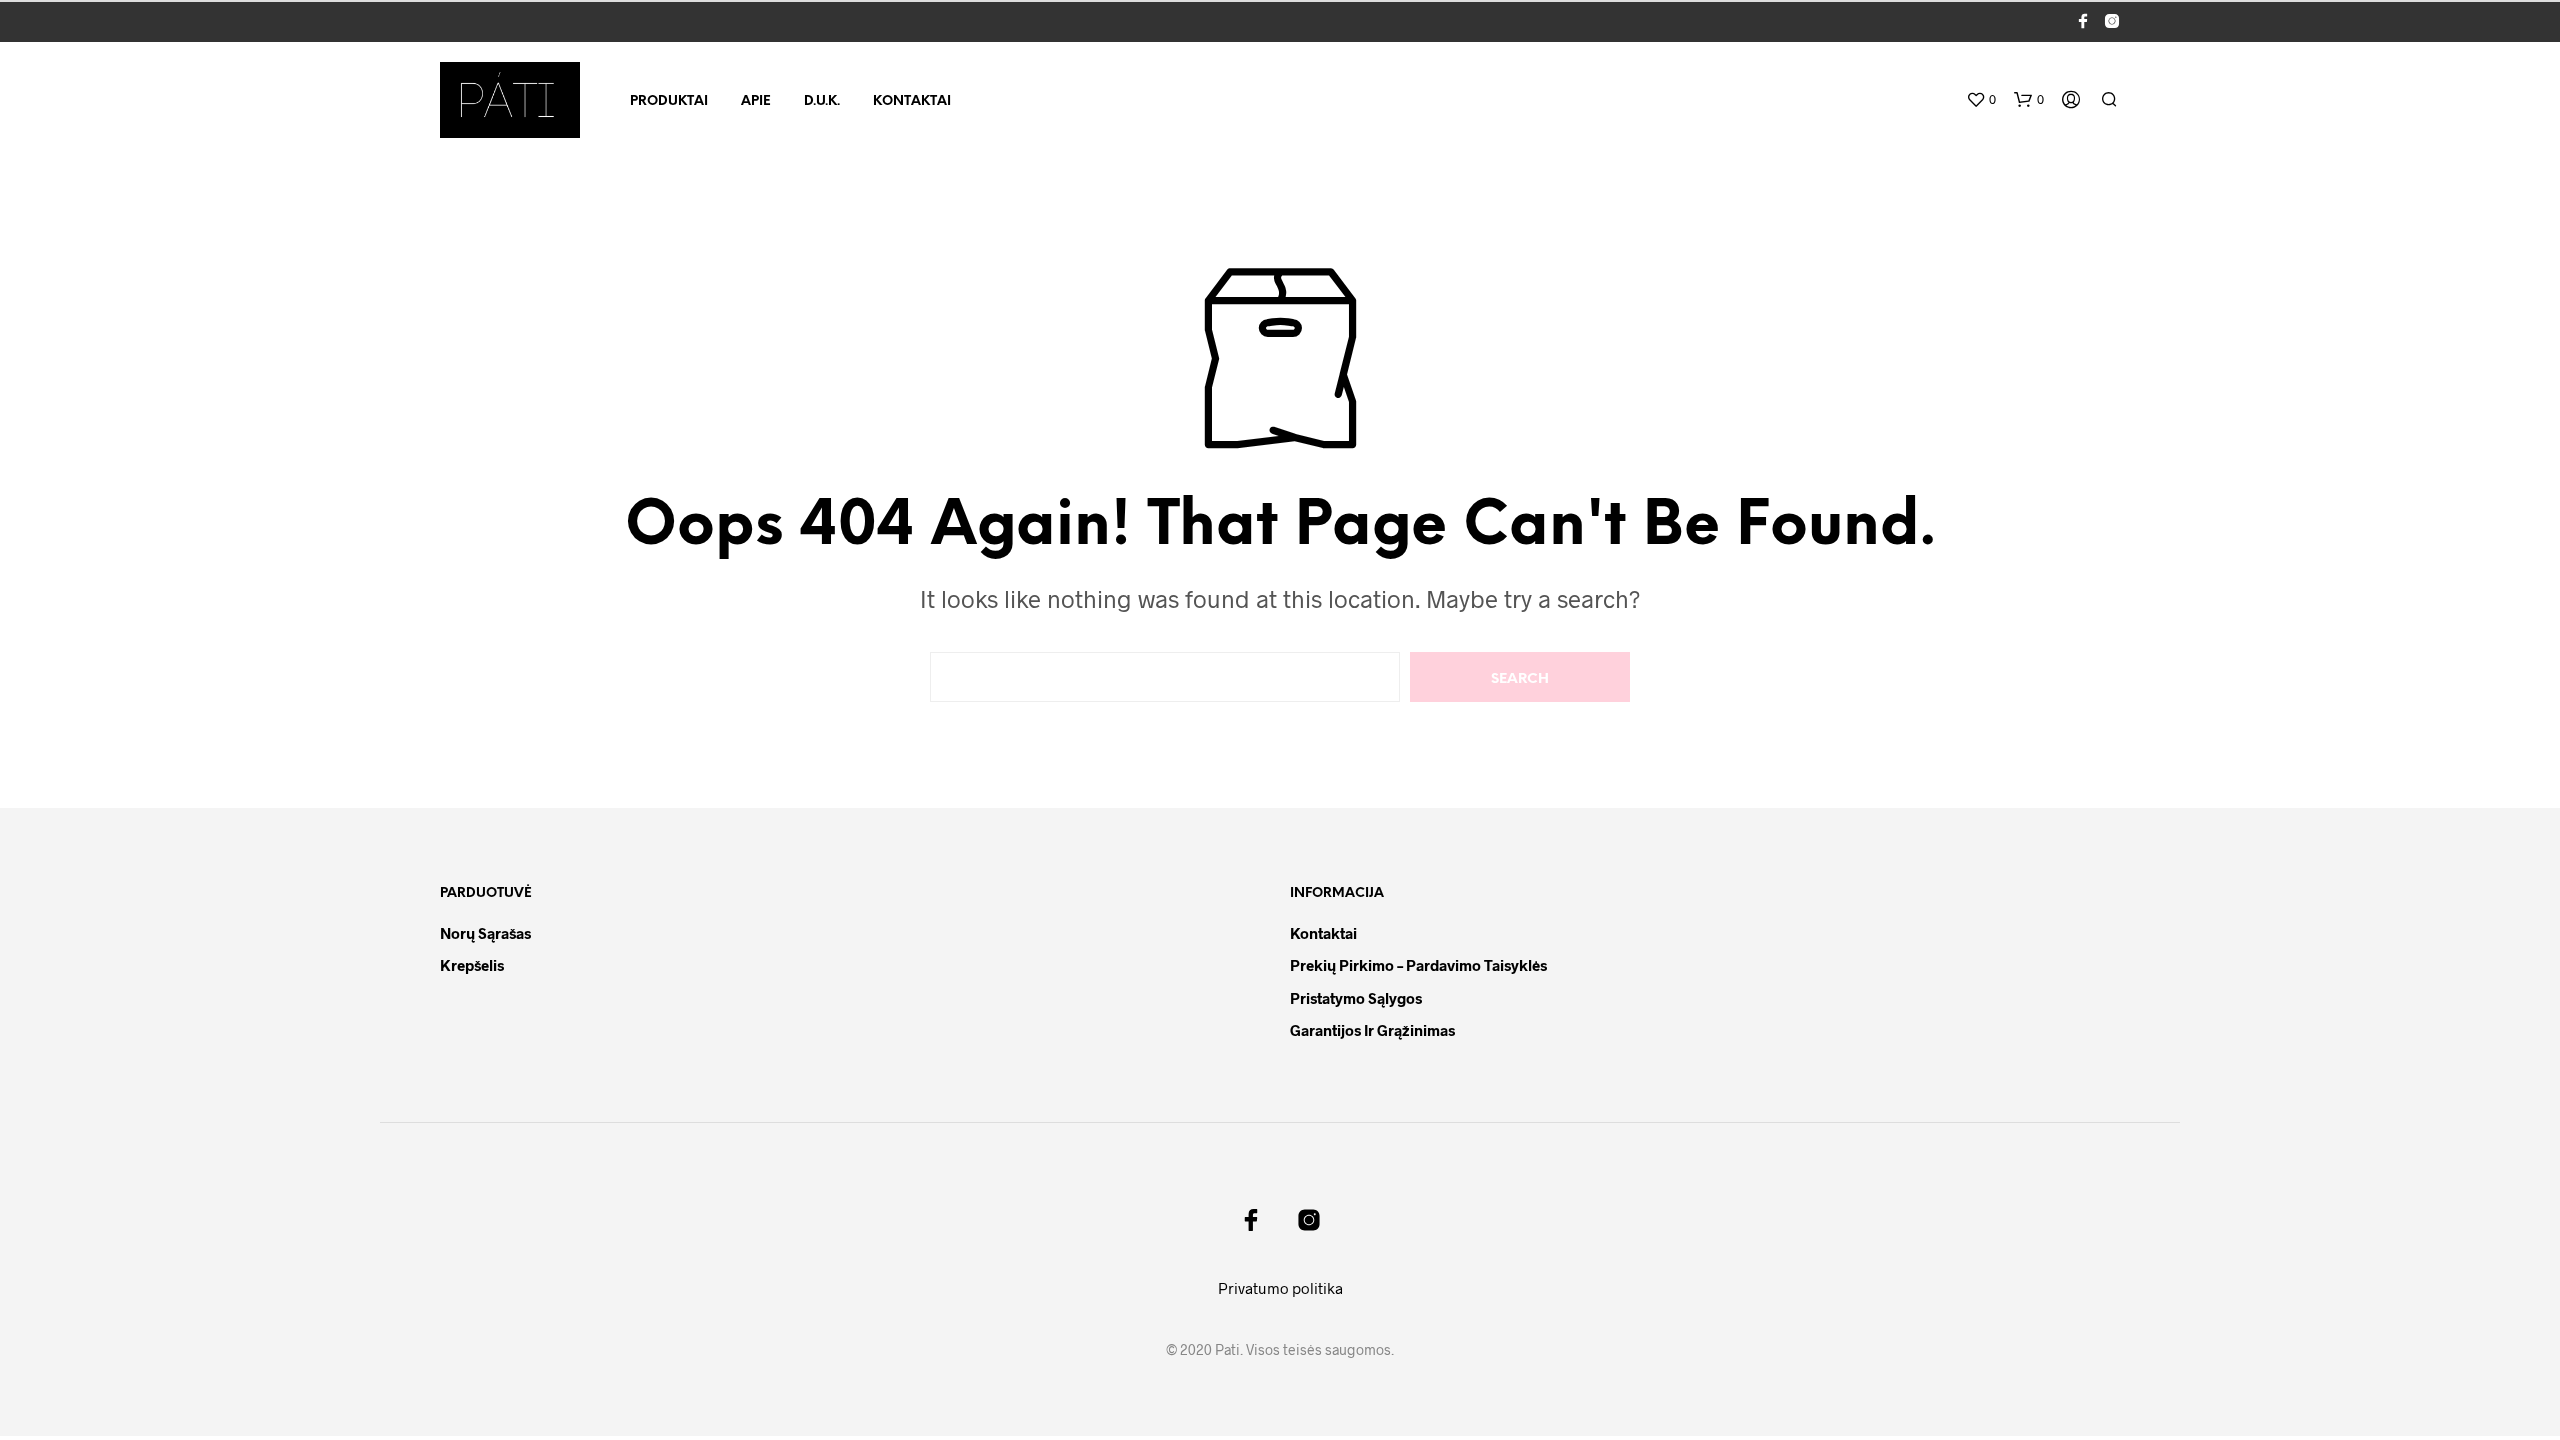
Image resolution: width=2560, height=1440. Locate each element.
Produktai (669, 101)
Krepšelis (472, 965)
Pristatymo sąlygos (1356, 998)
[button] (1981, 100)
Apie (756, 101)
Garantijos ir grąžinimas (1372, 1030)
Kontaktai (912, 101)
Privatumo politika (1280, 1288)
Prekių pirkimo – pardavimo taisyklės (1418, 965)
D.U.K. (822, 101)
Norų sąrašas (485, 933)
